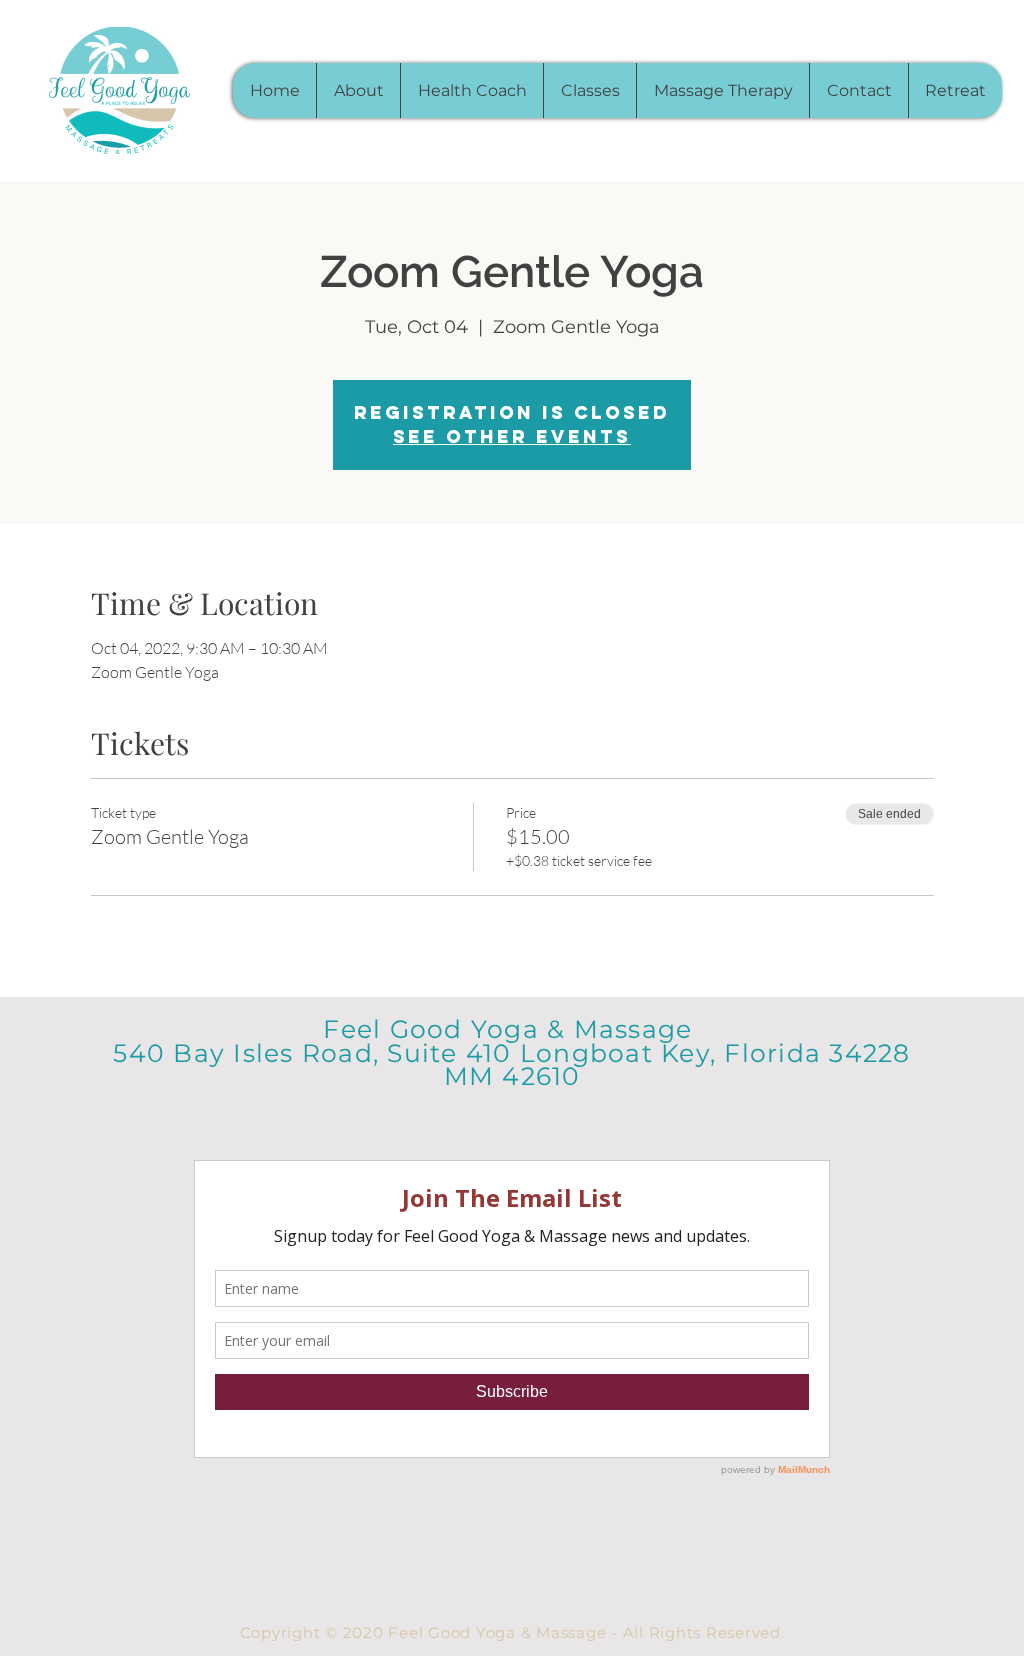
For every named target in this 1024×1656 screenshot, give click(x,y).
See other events (512, 436)
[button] (589, 90)
